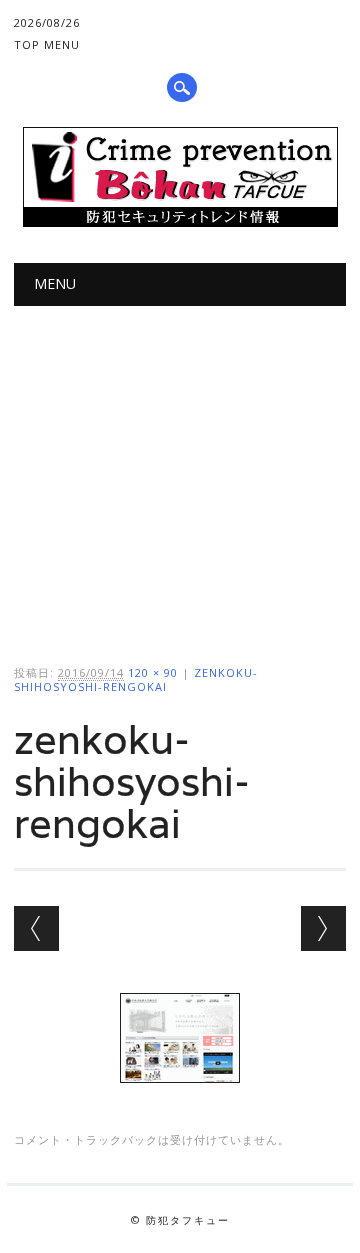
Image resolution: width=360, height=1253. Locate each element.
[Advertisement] (180, 468)
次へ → (323, 928)
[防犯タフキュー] (180, 222)
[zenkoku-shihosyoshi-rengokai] (180, 1102)
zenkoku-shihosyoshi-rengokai (136, 679)
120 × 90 (153, 672)
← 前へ (36, 928)
